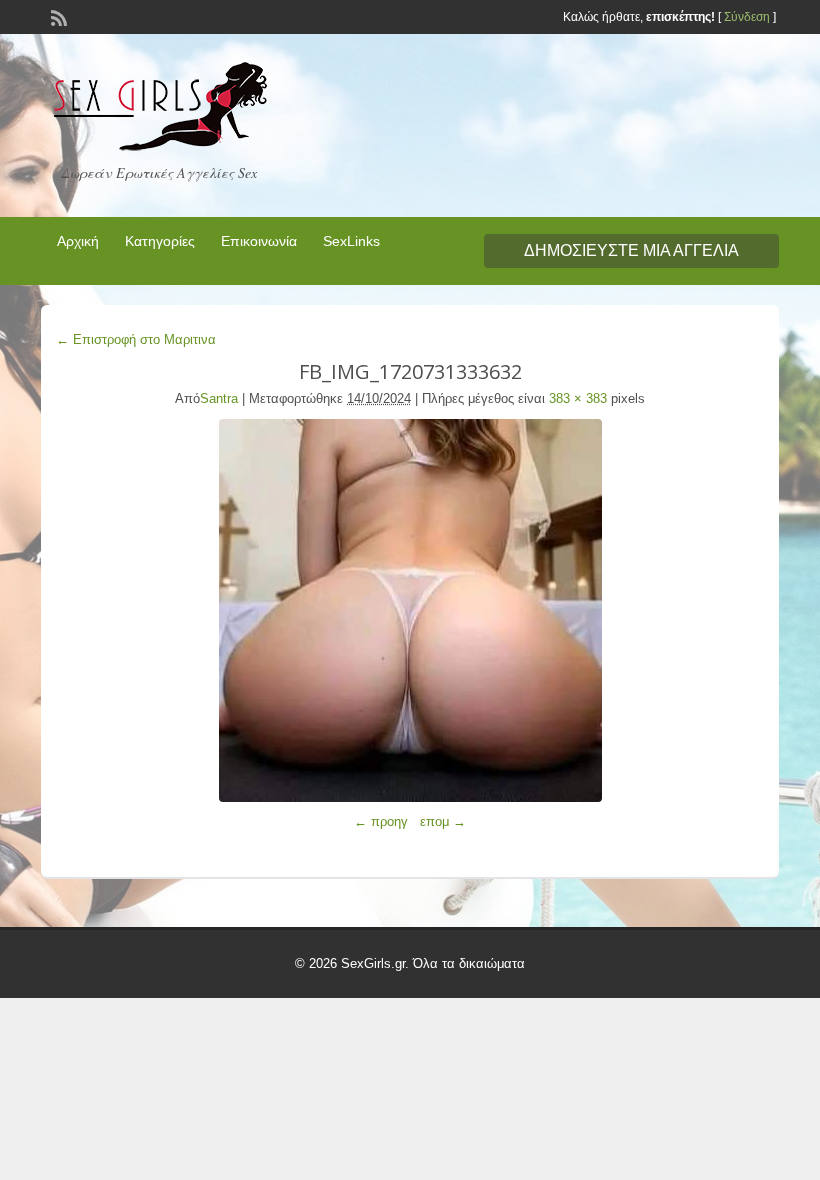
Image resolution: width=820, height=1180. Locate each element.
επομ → (443, 821)
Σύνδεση (747, 17)
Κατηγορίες (160, 241)
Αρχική (78, 241)
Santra (219, 398)
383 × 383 (578, 398)
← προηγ (381, 821)
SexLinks (351, 241)
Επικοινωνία (259, 241)
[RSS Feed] (57, 16)
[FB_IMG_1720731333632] (410, 610)
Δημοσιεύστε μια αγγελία (631, 250)
